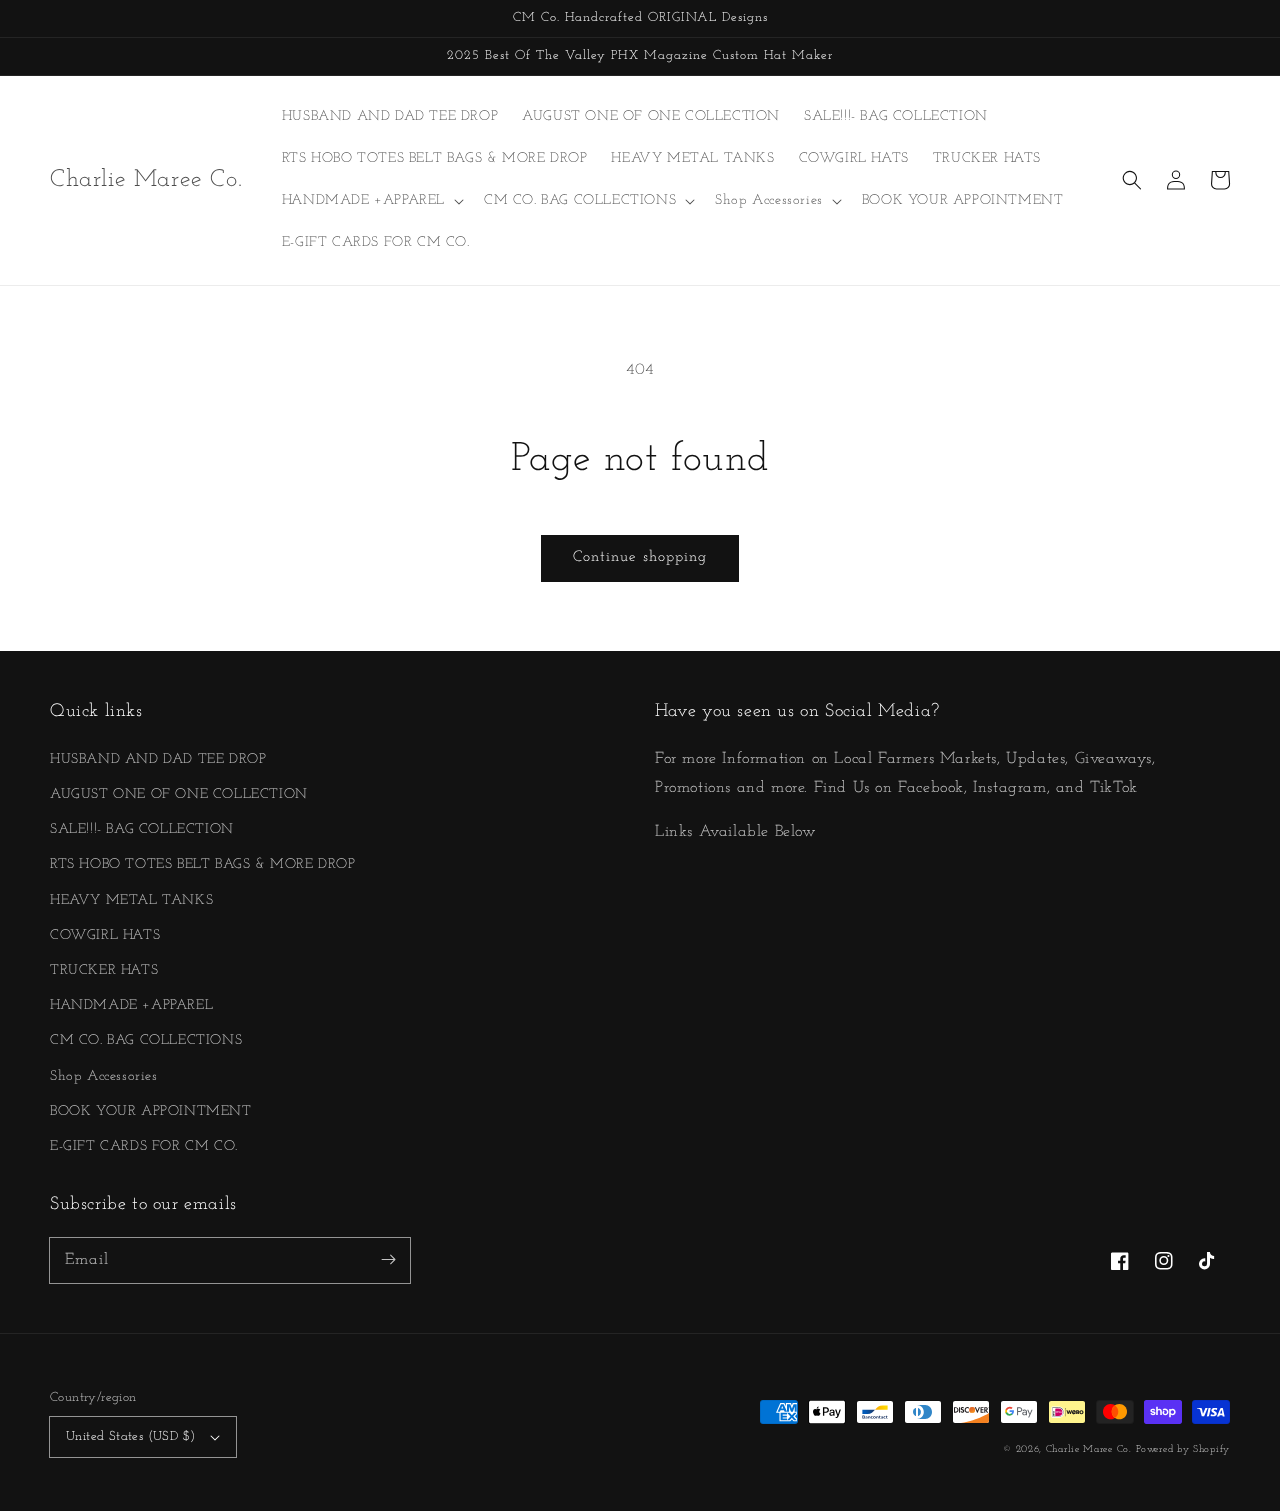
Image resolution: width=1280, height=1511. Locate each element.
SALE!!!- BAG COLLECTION (142, 829)
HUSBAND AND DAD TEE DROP (158, 759)
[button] (1132, 180)
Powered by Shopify (1183, 1449)
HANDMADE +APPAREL (131, 1005)
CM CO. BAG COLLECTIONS (146, 1040)
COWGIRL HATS (105, 935)
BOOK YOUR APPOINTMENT (151, 1111)
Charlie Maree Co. (1089, 1449)
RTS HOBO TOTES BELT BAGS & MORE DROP (203, 864)
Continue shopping (640, 557)
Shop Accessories (104, 1076)
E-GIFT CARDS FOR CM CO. (144, 1146)
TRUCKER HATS (104, 970)
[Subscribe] (388, 1260)
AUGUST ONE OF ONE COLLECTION (179, 794)
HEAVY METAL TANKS (131, 900)
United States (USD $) (130, 1436)
